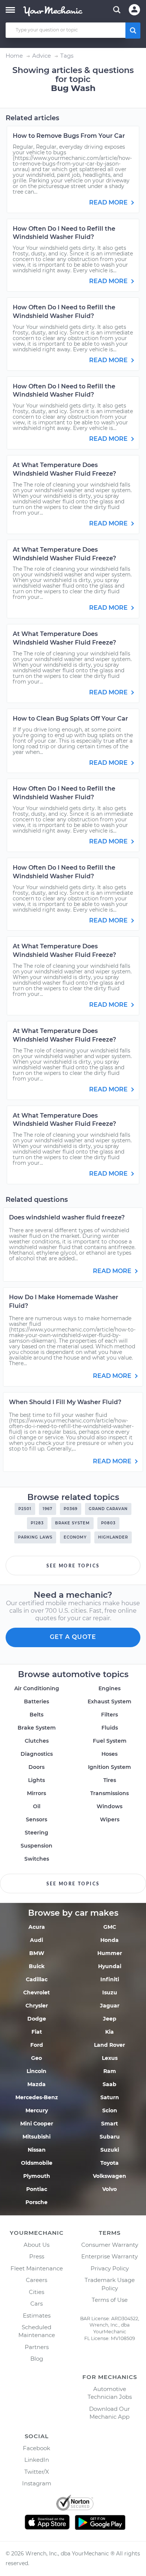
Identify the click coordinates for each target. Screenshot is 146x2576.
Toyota (109, 2163)
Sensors (36, 1819)
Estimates (37, 2316)
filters (109, 1715)
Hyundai (110, 1966)
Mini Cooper (37, 2124)
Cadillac (37, 1979)
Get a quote (73, 1637)
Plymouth (37, 2176)
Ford (37, 2045)
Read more (109, 202)
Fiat (37, 2032)
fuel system (110, 1741)
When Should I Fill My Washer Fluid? (65, 1402)
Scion (110, 2110)
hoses (109, 1754)
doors (36, 1767)
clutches (37, 1741)
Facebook (36, 2448)
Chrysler (37, 2006)
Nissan (37, 2150)
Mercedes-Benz (37, 2097)
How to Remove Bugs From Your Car (69, 136)
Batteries (36, 1701)
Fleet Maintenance (37, 2268)
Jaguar (110, 2006)
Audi (36, 1940)
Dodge (37, 2019)
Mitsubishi (36, 2137)
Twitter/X (37, 2472)
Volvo (109, 2189)
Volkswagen (109, 2176)
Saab (109, 2084)
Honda (109, 1940)
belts (36, 1715)
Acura (37, 1927)
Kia (109, 2032)
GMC (110, 1927)
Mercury (37, 2110)
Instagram (37, 2483)
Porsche (36, 2202)
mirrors (36, 1793)
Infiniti (110, 1979)
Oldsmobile (37, 2163)
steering (36, 1833)
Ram (110, 2071)
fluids (110, 1728)
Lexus (110, 2058)
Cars (36, 2304)
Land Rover (109, 2045)
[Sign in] (134, 10)
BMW (37, 1953)
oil (37, 1806)
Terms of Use (110, 2300)
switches (37, 1859)
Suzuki (110, 2150)
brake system (37, 1728)
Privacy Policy (110, 2268)
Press (37, 2256)
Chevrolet (36, 1992)
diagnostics (37, 1754)
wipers (110, 1819)
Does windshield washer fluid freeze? (67, 1217)
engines (109, 1688)
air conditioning (37, 1688)
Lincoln (36, 2071)
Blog (37, 2359)
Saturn (110, 2097)
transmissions (109, 1793)
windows (109, 1806)
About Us (36, 2245)
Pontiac (37, 2189)
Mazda (36, 2084)
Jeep (110, 2019)
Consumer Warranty (110, 2245)
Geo (36, 2058)
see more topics (73, 1566)
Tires (110, 1780)
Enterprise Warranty (109, 2256)
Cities (36, 2292)
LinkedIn (37, 2460)
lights (36, 1780)
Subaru (110, 2137)
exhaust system (109, 1701)
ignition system (109, 1767)
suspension (36, 1846)
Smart (109, 2124)
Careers (36, 2280)
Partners (37, 2347)
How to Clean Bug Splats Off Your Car (70, 719)
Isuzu (110, 1992)
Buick (37, 1966)
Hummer (110, 1953)
